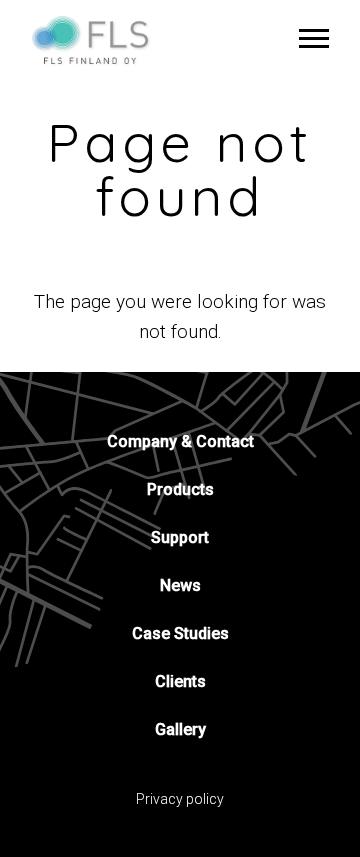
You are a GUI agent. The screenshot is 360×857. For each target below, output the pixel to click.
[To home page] (98, 40)
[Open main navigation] (314, 38)
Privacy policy (180, 799)
